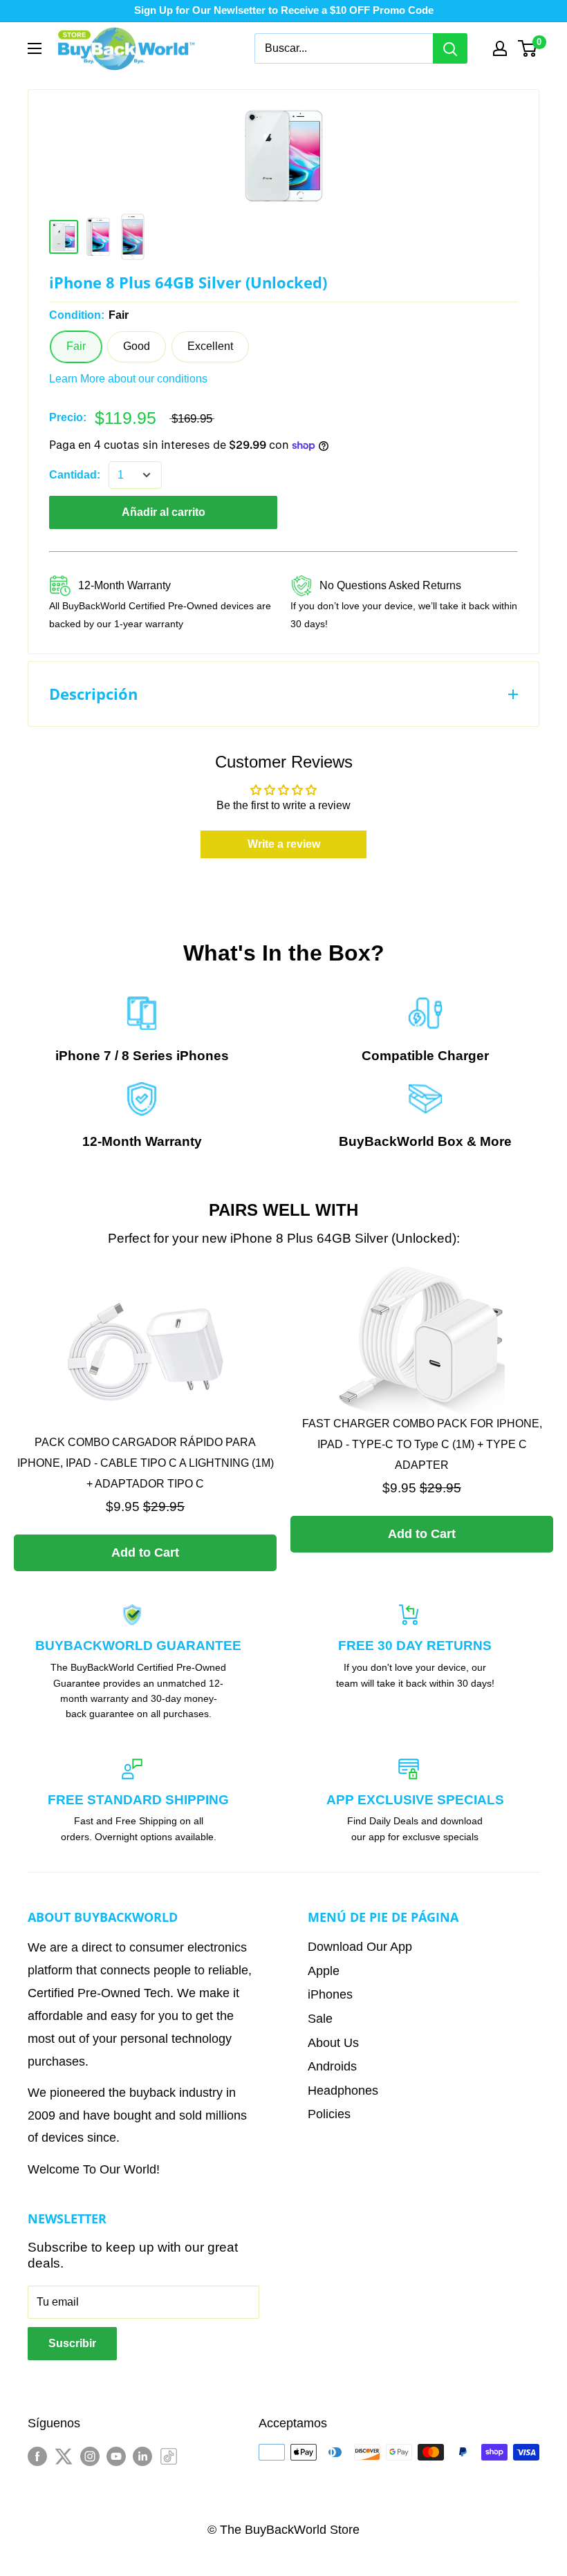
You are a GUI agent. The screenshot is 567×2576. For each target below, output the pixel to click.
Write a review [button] (284, 844)
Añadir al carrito (164, 512)
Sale (320, 2019)
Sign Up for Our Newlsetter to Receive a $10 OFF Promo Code (284, 10)
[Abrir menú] (35, 48)
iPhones (203, 1056)
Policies (329, 2114)
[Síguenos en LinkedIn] (142, 2455)
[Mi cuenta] (500, 48)
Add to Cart (145, 1553)
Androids (332, 2066)
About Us (333, 2043)
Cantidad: (75, 475)
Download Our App (360, 1947)
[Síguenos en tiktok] (169, 2455)
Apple (324, 1971)
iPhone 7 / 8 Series (114, 1056)
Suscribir (72, 2343)
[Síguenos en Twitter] (64, 2455)
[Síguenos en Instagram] (90, 2455)
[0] (528, 48)
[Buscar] (450, 48)
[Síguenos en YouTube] (116, 2455)
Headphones (343, 2091)
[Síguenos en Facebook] (37, 2455)
